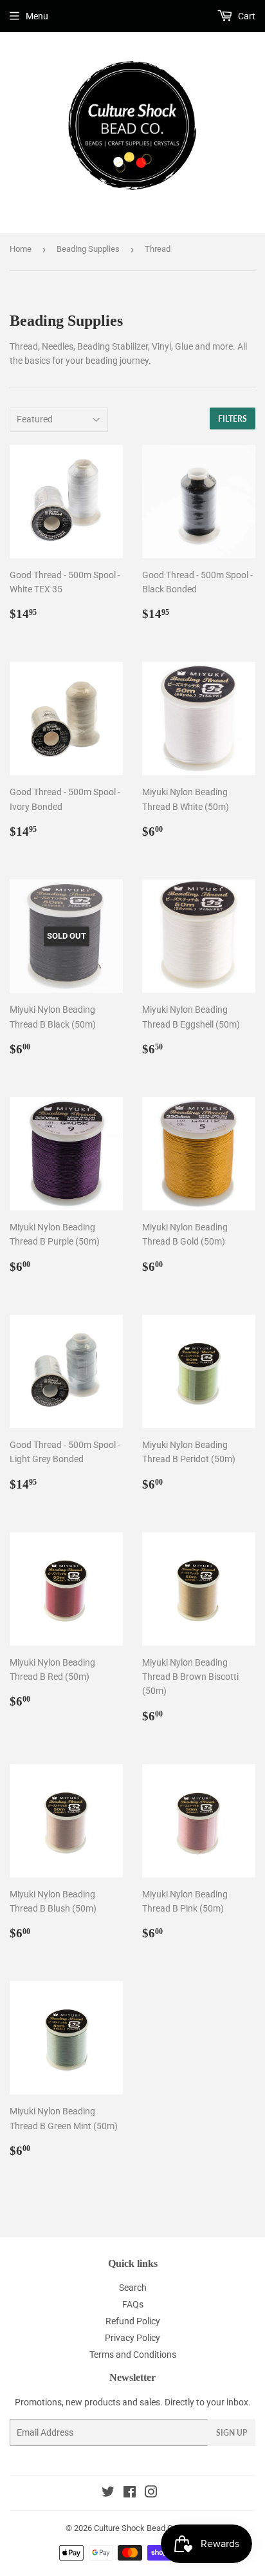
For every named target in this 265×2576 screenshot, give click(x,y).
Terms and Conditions (133, 2355)
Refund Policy (133, 2321)
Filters (233, 419)
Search (133, 2288)
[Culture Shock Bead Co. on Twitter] (108, 2494)
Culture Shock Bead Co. (136, 2528)
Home (21, 249)
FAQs (133, 2304)
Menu (37, 16)
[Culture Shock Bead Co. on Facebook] (130, 2494)
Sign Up (232, 2433)
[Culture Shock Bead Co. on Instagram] (151, 2494)
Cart (246, 16)
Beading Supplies (88, 249)
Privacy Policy (132, 2338)
